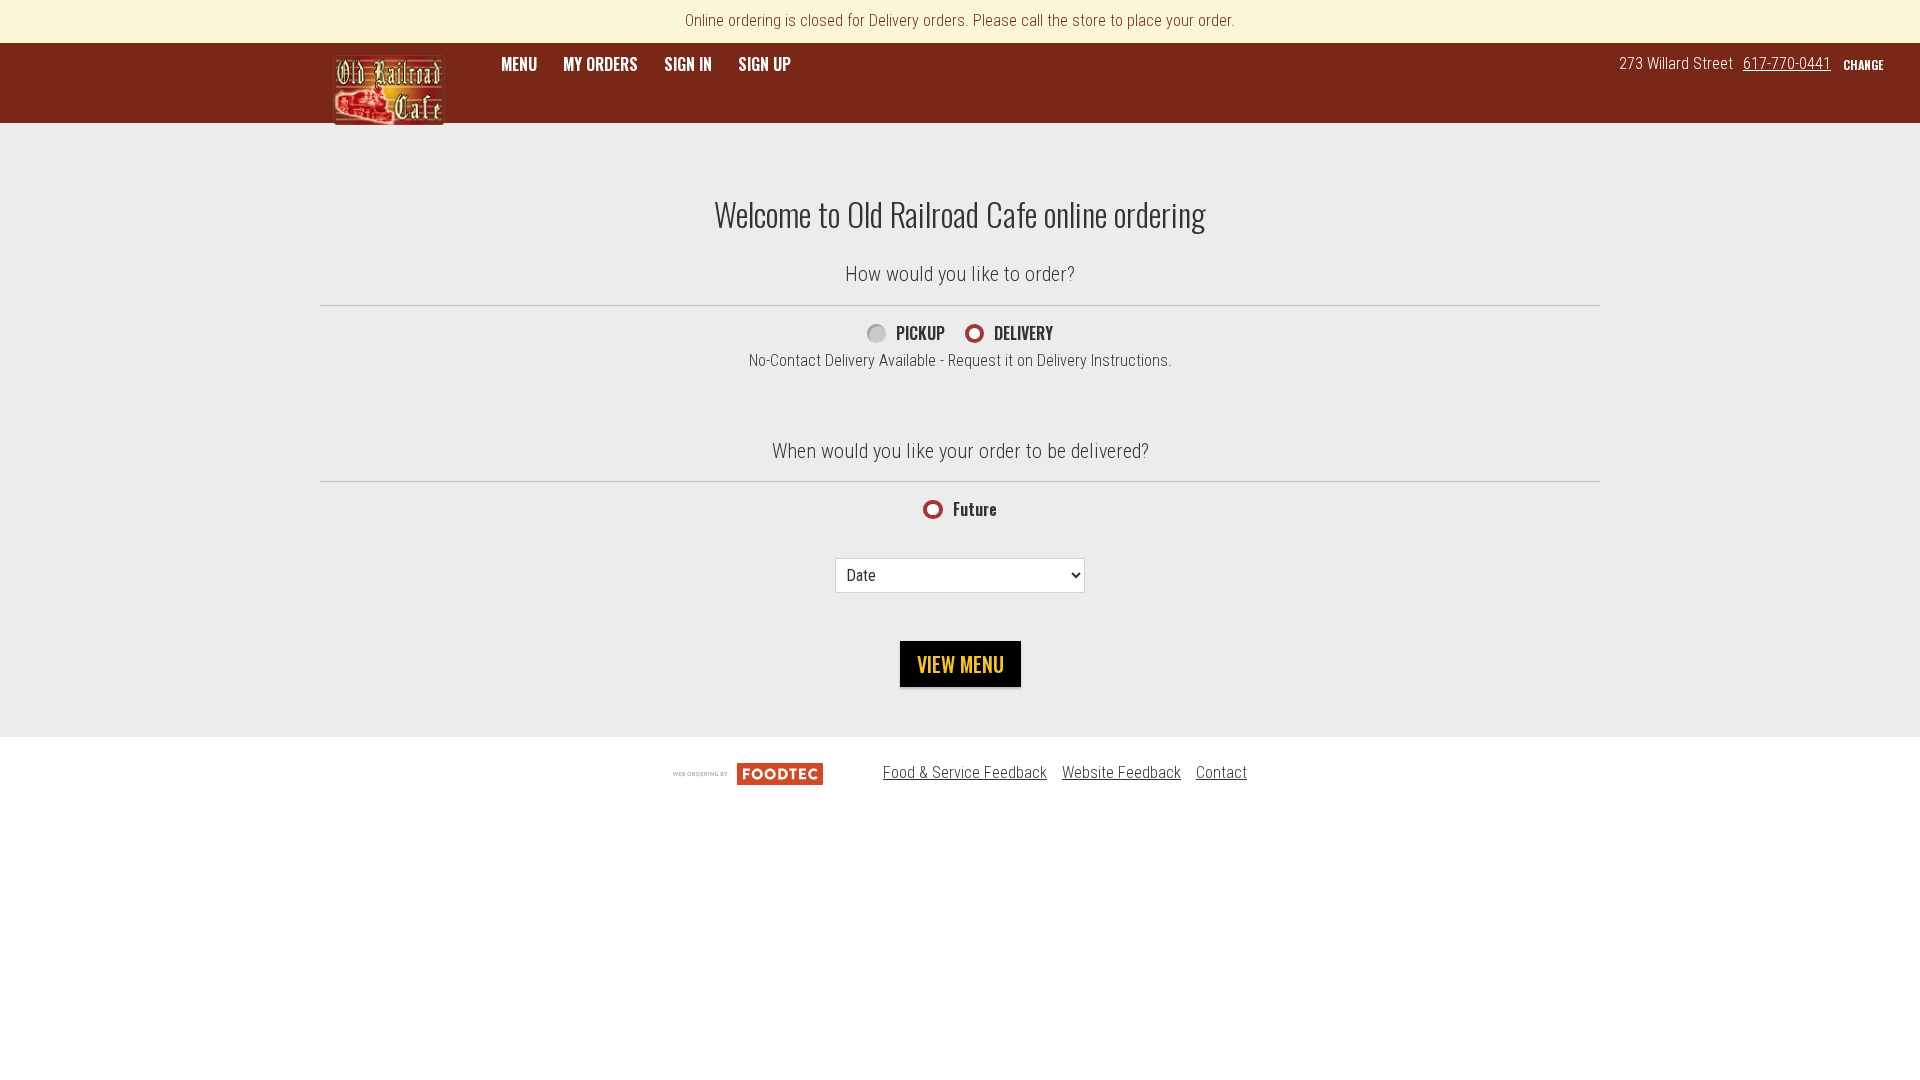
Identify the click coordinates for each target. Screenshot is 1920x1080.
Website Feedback (1121, 772)
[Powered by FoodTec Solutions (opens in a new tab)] (748, 772)
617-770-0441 (1787, 63)
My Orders (600, 64)
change (1863, 64)
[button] (389, 90)
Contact (1221, 772)
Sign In (688, 64)
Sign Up (764, 64)
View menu (960, 664)
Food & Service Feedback (965, 772)
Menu (519, 64)
